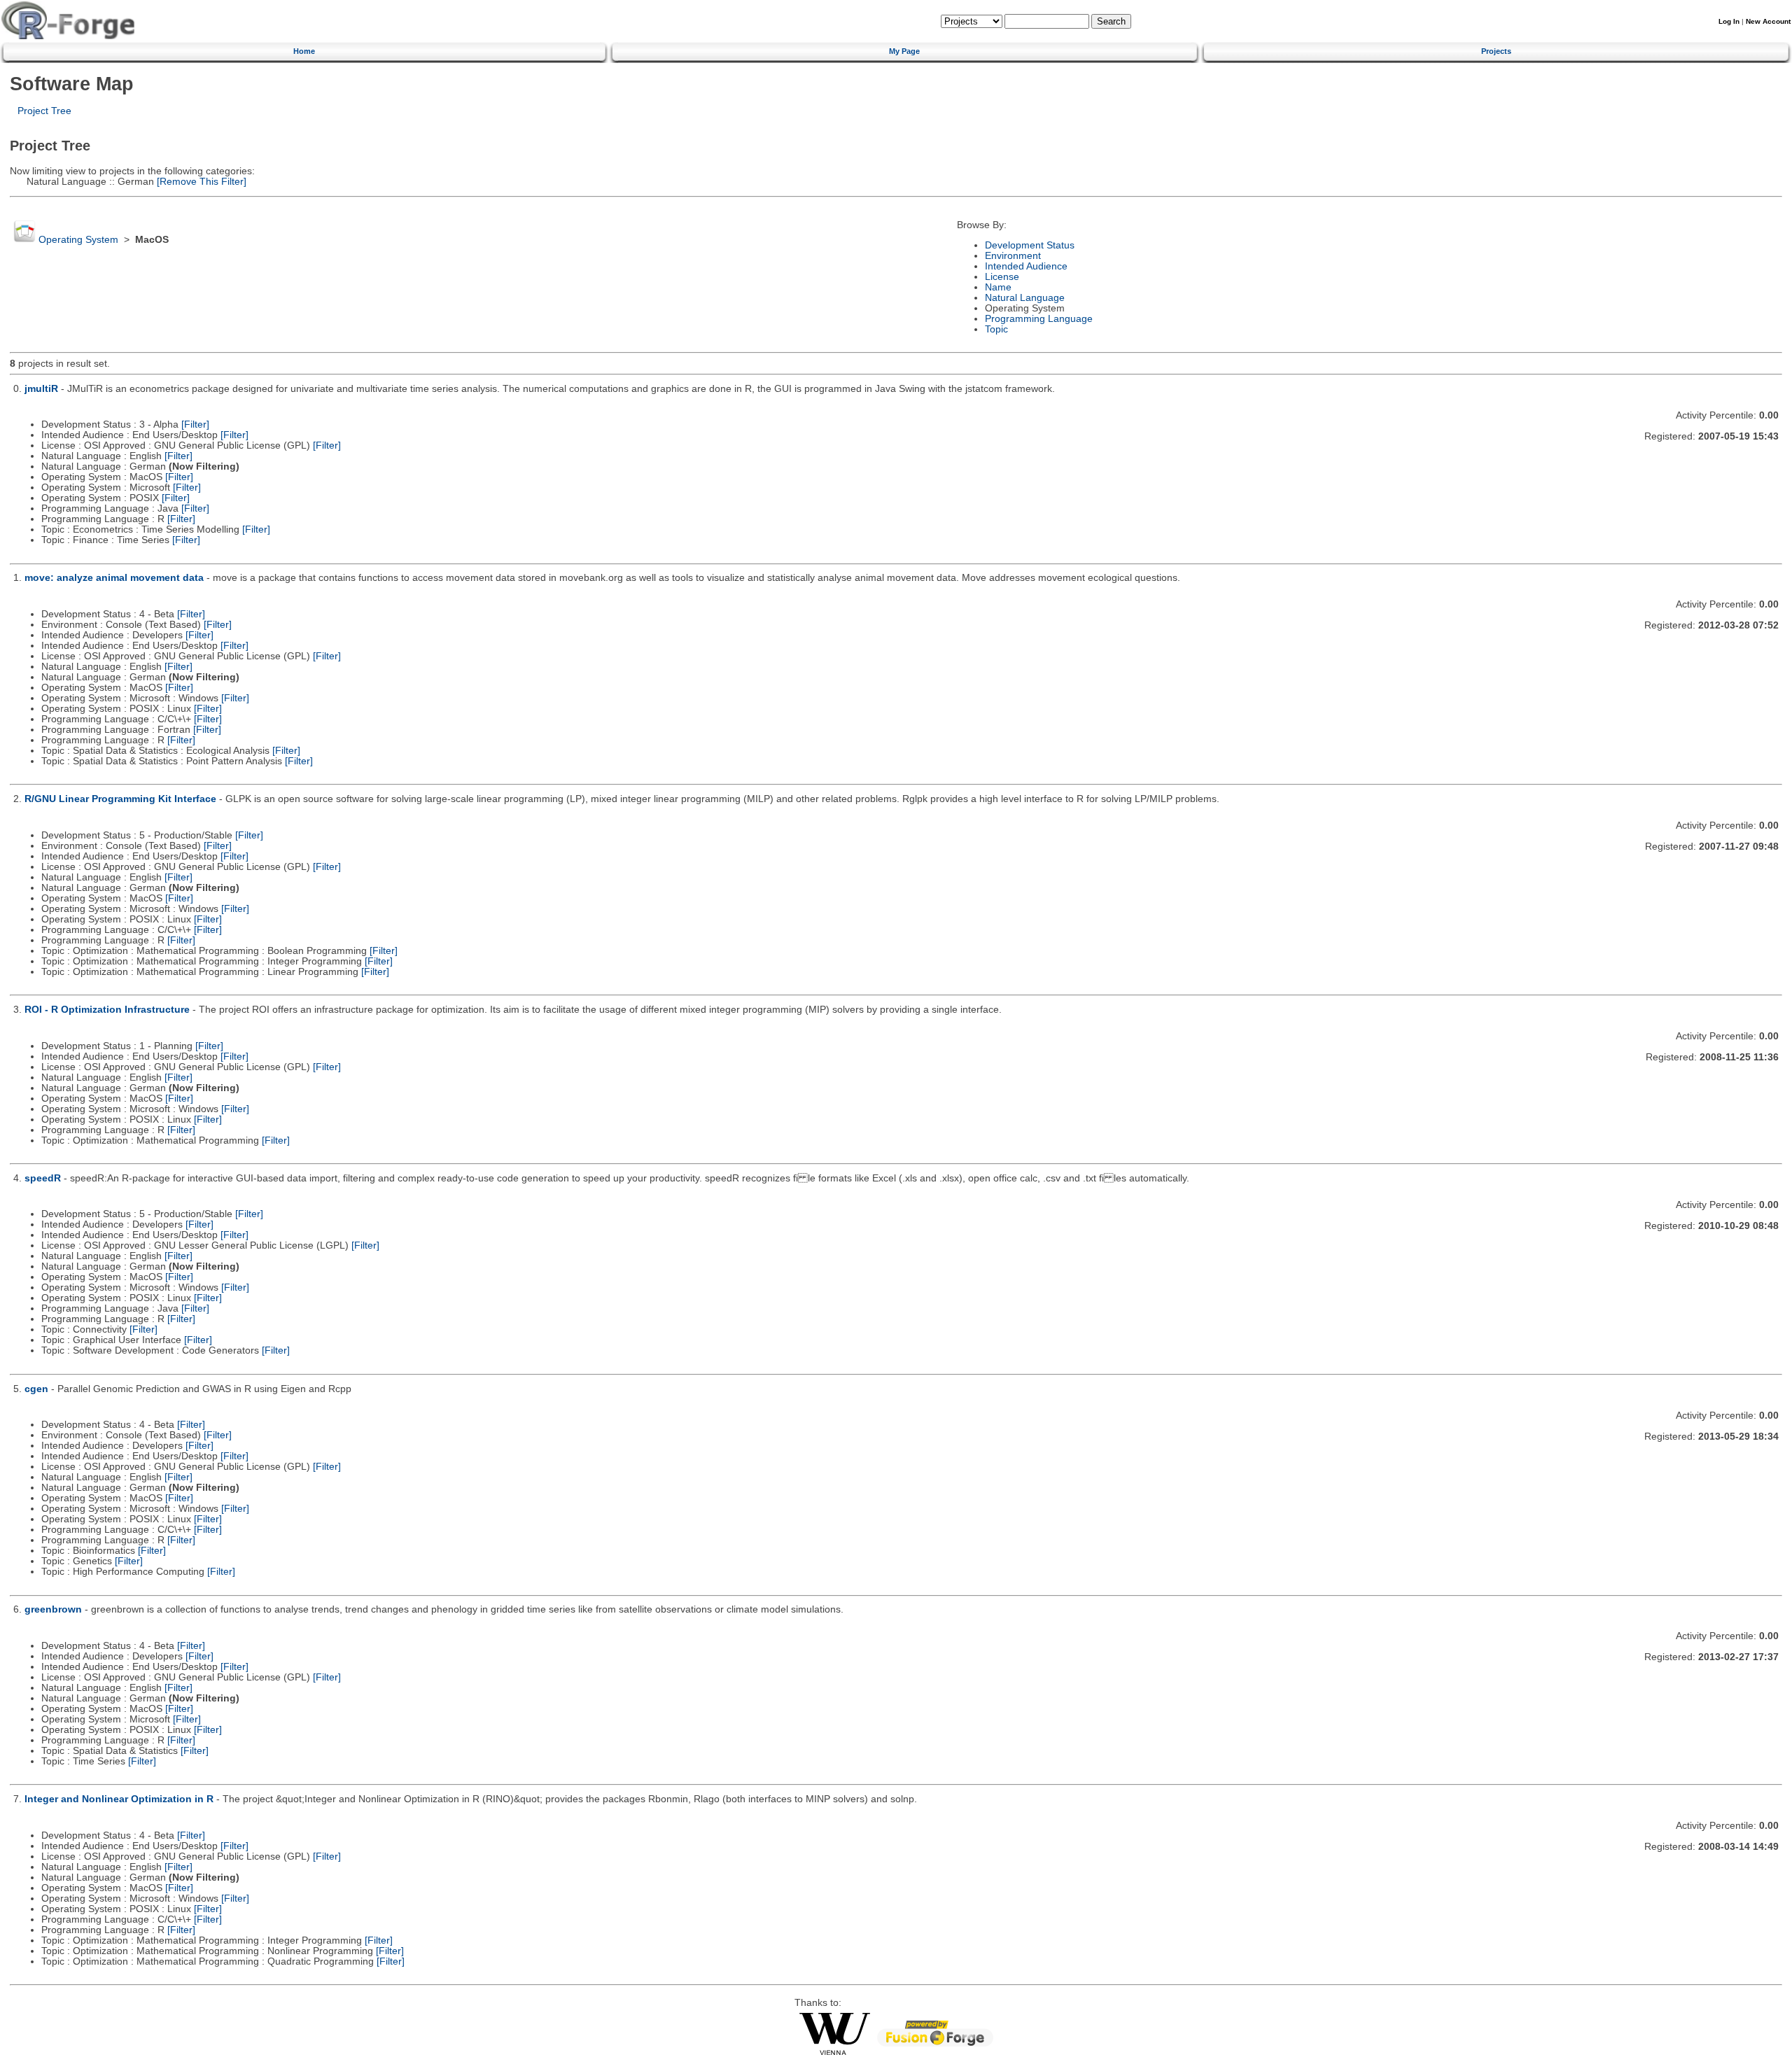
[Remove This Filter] (200, 182)
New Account (1768, 21)
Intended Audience (1026, 266)
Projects (1496, 51)
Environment (1013, 256)
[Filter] (195, 424)
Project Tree (44, 111)
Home (304, 51)
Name (998, 287)
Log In (1729, 21)
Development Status (1030, 245)
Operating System (78, 240)
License (1002, 277)
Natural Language (1025, 298)
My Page (904, 51)
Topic (996, 329)
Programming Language (1039, 319)
